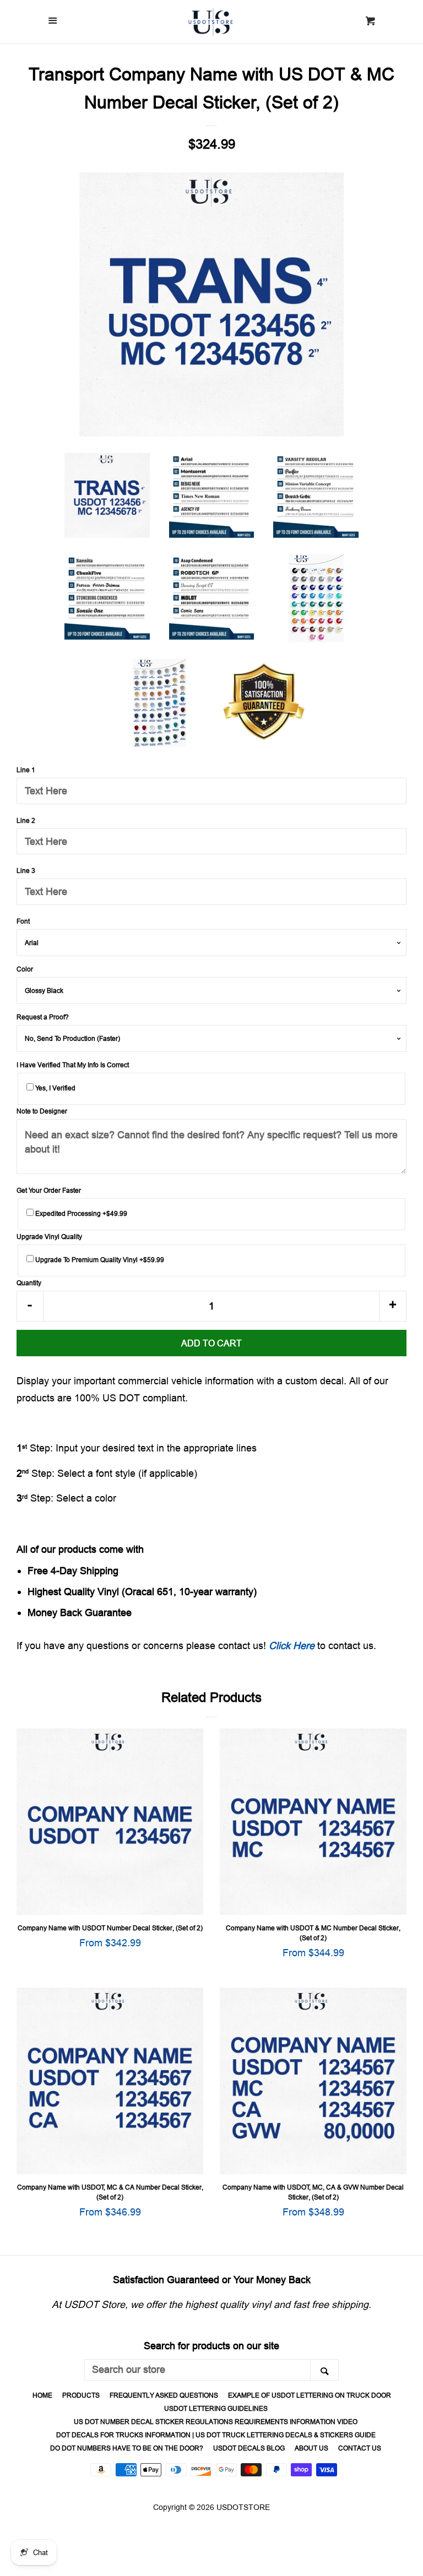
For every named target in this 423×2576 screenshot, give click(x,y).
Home (42, 2395)
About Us (311, 2448)
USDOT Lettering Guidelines (216, 2408)
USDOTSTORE (243, 2507)
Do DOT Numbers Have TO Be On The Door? (127, 2448)
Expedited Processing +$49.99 (80, 1213)
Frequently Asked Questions (164, 2395)
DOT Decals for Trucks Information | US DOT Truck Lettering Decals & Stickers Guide (216, 2435)
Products (81, 2395)
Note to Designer (42, 1111)
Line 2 (26, 820)
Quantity (29, 1283)
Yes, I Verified (55, 1088)
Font (23, 921)
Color (25, 969)
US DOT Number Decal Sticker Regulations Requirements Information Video (216, 2422)
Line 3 (26, 871)
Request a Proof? (43, 1017)
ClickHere (292, 1646)
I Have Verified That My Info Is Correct (73, 1065)
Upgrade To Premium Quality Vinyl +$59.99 (99, 1260)
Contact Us (360, 2448)
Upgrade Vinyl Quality (49, 1237)
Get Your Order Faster (49, 1190)
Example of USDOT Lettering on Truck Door (310, 2395)
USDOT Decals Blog (249, 2448)
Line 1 (26, 770)
